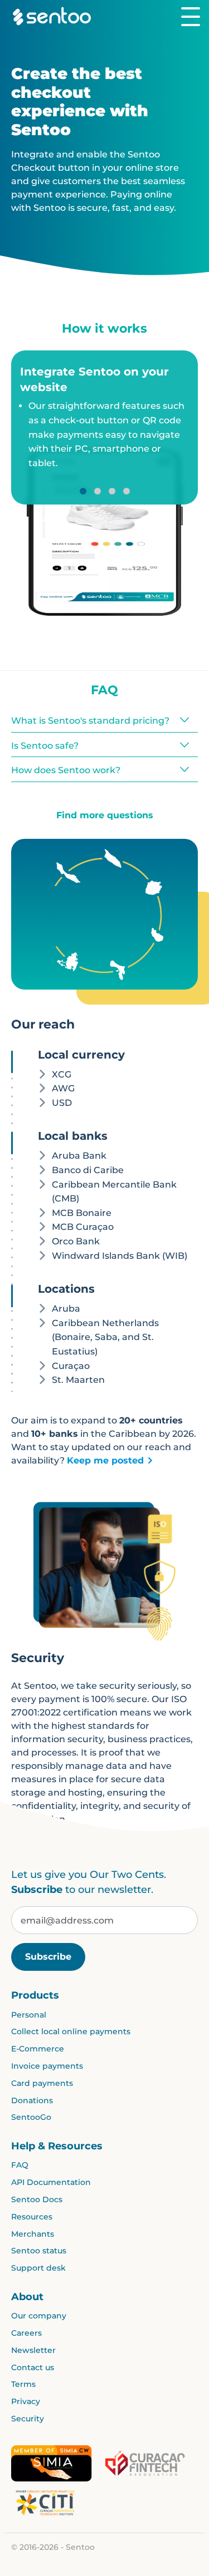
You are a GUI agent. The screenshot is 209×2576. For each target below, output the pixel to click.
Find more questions (105, 815)
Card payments (42, 2083)
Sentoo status (39, 2251)
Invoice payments (47, 2066)
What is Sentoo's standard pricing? (90, 721)
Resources (32, 2217)
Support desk (38, 2268)
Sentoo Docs (37, 2199)
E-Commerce (38, 2049)
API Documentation (51, 2182)
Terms (23, 2384)
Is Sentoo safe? (45, 746)
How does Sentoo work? (66, 770)
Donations (32, 2100)
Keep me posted (105, 1460)
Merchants (33, 2234)
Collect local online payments (71, 2031)
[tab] (104, 379)
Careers (26, 2333)
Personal (29, 2015)
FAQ (20, 2165)
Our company (39, 2316)
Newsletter (33, 2350)
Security (28, 2419)
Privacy (26, 2401)
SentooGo (31, 2117)
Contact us (33, 2367)
